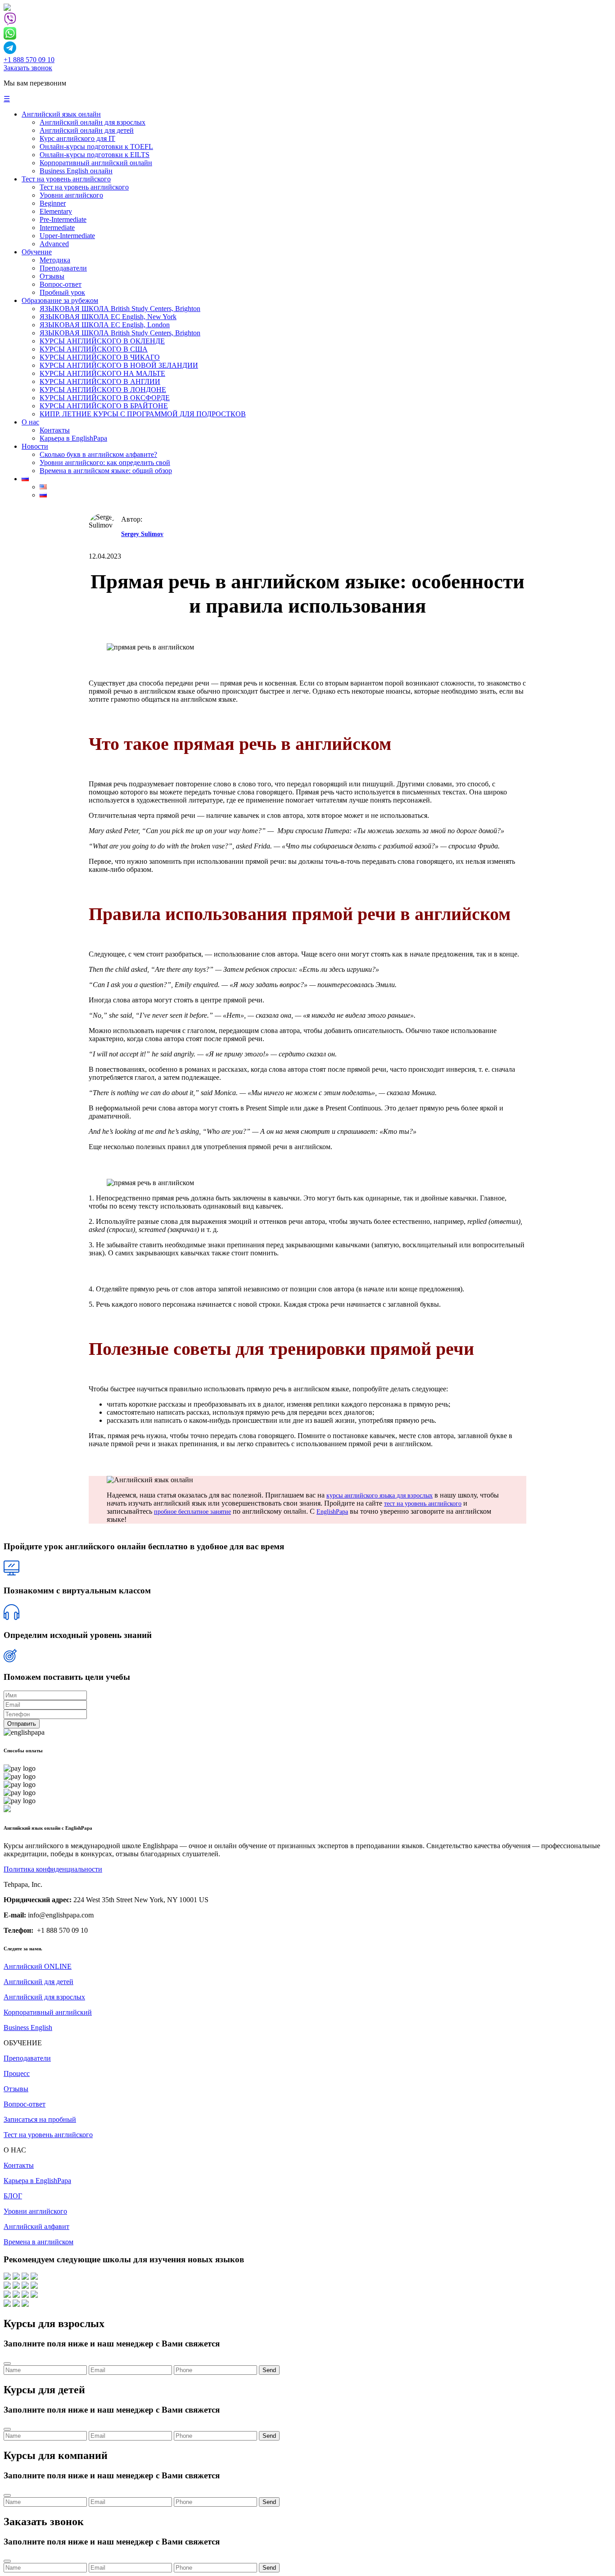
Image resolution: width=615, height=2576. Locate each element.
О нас (30, 422)
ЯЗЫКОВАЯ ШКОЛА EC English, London (105, 325)
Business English (28, 2028)
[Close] (7, 2364)
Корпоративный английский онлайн (96, 163)
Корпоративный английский (48, 2012)
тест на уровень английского (423, 1504)
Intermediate (57, 228)
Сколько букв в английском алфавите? (98, 454)
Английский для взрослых (44, 1997)
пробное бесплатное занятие (192, 1512)
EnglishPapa (332, 1512)
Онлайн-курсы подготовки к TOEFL (96, 147)
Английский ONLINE (38, 1966)
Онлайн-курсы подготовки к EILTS (95, 155)
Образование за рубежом (60, 300)
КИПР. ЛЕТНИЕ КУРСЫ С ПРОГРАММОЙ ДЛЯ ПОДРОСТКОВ (143, 414)
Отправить (22, 1724)
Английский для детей (38, 1982)
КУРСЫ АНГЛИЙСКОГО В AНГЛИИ (100, 381)
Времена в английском (38, 2242)
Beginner (53, 203)
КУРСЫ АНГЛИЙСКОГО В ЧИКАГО (100, 357)
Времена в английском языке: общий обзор (106, 471)
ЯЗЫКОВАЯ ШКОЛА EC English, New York (108, 317)
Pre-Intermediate (63, 219)
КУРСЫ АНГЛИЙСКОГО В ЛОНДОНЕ (103, 390)
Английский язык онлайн (61, 114)
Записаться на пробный (40, 2119)
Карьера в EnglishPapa (73, 438)
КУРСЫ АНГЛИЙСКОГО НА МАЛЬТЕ (102, 373)
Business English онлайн (76, 171)
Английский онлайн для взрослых (93, 122)
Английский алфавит (36, 2226)
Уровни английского (71, 195)
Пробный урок (62, 292)
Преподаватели (63, 268)
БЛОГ (13, 2196)
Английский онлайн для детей (87, 130)
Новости (35, 446)
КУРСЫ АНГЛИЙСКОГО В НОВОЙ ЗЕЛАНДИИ (119, 365)
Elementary (56, 211)
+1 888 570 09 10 (29, 60)
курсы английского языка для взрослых (380, 1496)
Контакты (55, 430)
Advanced (54, 244)
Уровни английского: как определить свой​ (105, 462)
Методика (55, 260)
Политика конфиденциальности (53, 1869)
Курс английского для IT (77, 138)
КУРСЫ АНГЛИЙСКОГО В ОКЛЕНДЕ (102, 341)
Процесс (17, 2073)
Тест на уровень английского (66, 179)
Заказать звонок (28, 68)
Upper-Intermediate (67, 236)
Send (269, 2370)
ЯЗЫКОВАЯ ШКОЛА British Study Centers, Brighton (120, 309)
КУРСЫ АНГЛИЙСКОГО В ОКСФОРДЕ (105, 398)
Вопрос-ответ (61, 284)
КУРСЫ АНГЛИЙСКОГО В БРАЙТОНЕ (104, 406)
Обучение (37, 252)
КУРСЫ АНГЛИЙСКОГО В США (94, 349)
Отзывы (52, 276)
